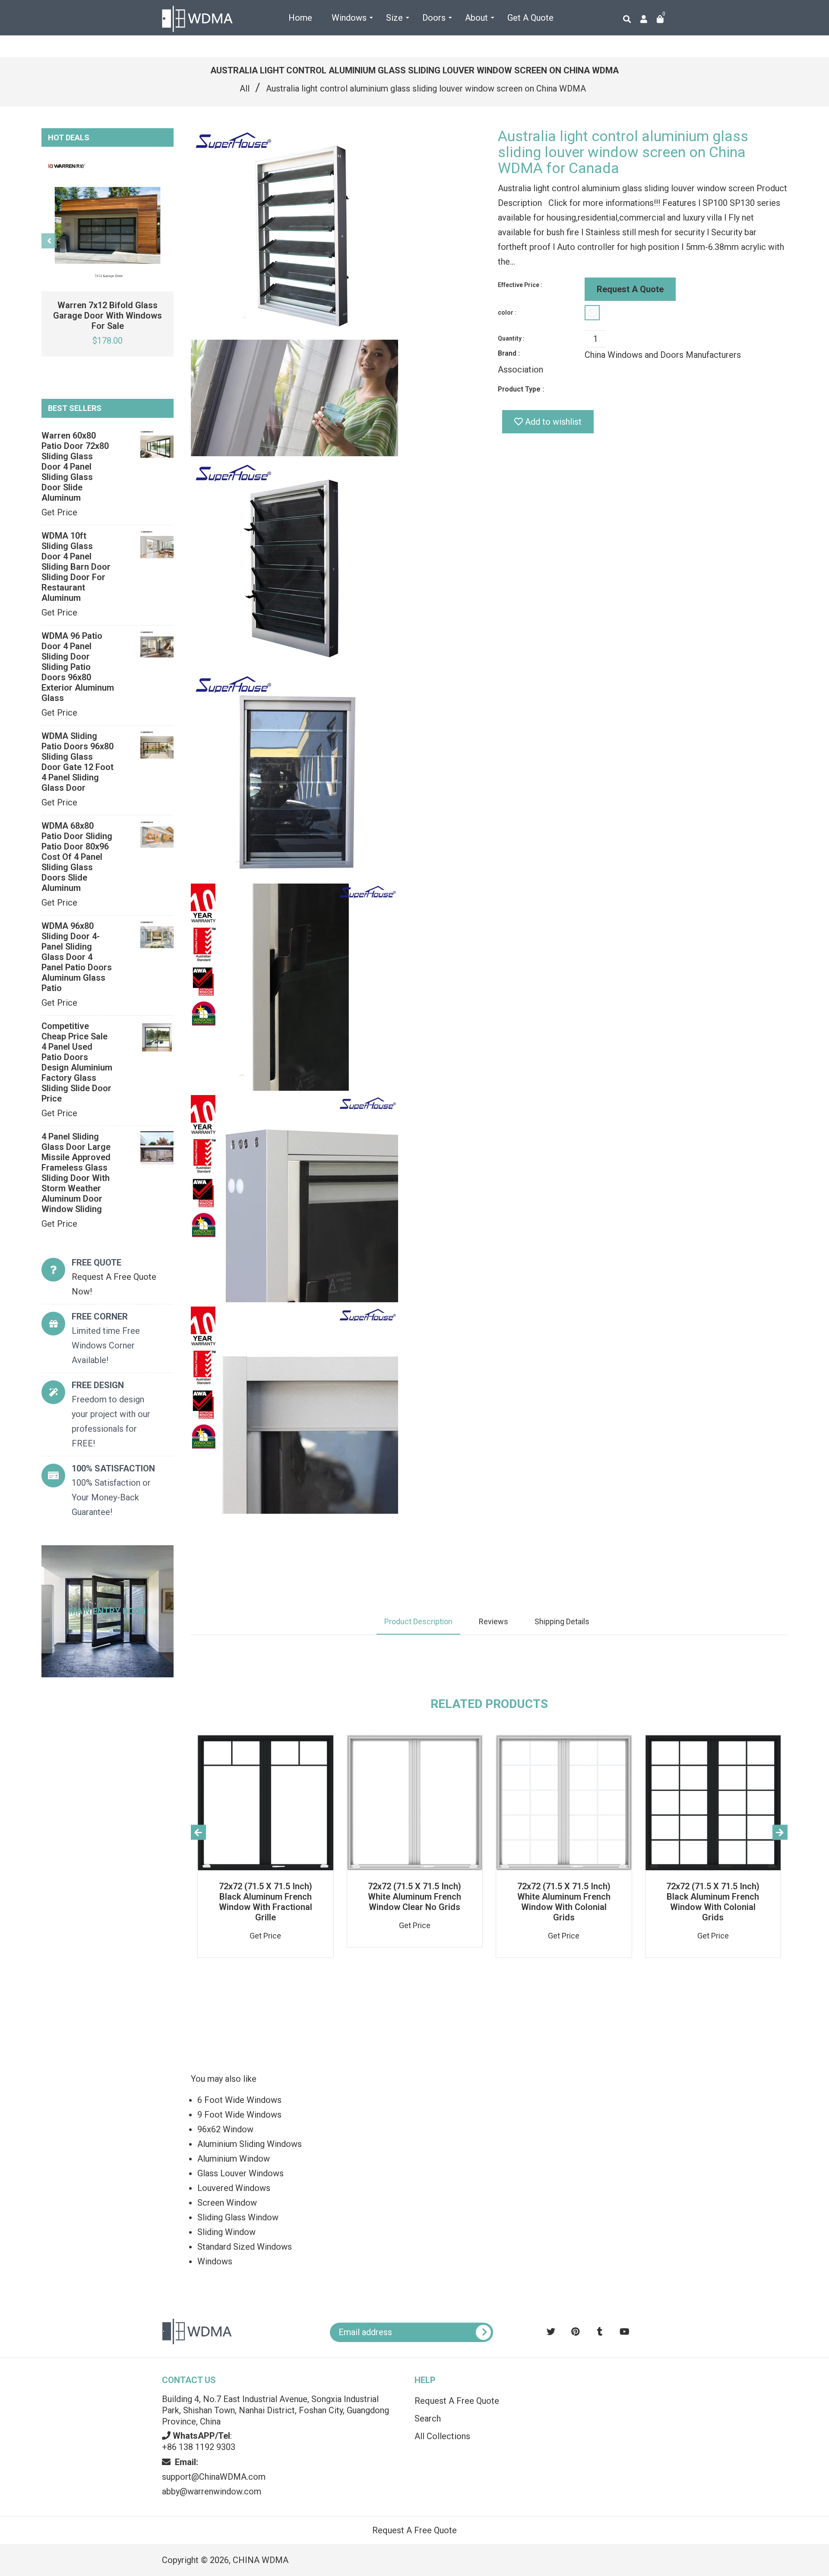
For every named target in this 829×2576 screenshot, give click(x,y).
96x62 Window (225, 2129)
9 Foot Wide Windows (239, 2115)
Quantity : (511, 338)
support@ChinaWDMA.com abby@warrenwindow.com (214, 2477)
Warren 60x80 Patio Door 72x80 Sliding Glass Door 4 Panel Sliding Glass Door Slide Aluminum (75, 467)
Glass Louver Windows (240, 2173)
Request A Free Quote (457, 2401)
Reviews (494, 1621)
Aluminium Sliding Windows (250, 2144)
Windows (215, 2261)
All (245, 88)
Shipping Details (562, 1621)
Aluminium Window (234, 2159)
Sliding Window (226, 2232)
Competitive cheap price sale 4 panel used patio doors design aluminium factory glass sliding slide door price (77, 1062)
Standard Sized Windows (245, 2247)
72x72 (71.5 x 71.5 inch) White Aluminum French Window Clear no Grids (414, 1897)
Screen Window (227, 2203)
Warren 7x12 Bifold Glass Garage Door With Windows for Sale (108, 316)
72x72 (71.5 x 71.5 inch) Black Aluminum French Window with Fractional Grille (266, 1902)
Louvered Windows (234, 2188)
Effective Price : (520, 285)
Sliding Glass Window (238, 2217)
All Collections (442, 2436)
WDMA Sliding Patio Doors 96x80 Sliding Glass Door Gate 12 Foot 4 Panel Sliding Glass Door (78, 762)
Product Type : (521, 389)
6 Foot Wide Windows (239, 2100)
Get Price (59, 512)
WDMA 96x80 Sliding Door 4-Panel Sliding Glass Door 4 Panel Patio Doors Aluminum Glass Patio (77, 957)
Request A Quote (630, 289)
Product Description (418, 1621)
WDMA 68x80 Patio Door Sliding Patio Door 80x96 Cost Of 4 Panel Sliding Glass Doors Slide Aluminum (77, 857)
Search (428, 2418)
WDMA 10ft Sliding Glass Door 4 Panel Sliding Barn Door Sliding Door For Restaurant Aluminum (76, 567)
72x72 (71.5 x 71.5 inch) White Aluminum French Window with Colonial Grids (564, 1902)
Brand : (509, 353)
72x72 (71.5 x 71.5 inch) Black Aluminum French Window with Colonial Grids (713, 1902)
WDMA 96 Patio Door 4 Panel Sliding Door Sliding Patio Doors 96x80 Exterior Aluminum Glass (78, 667)
